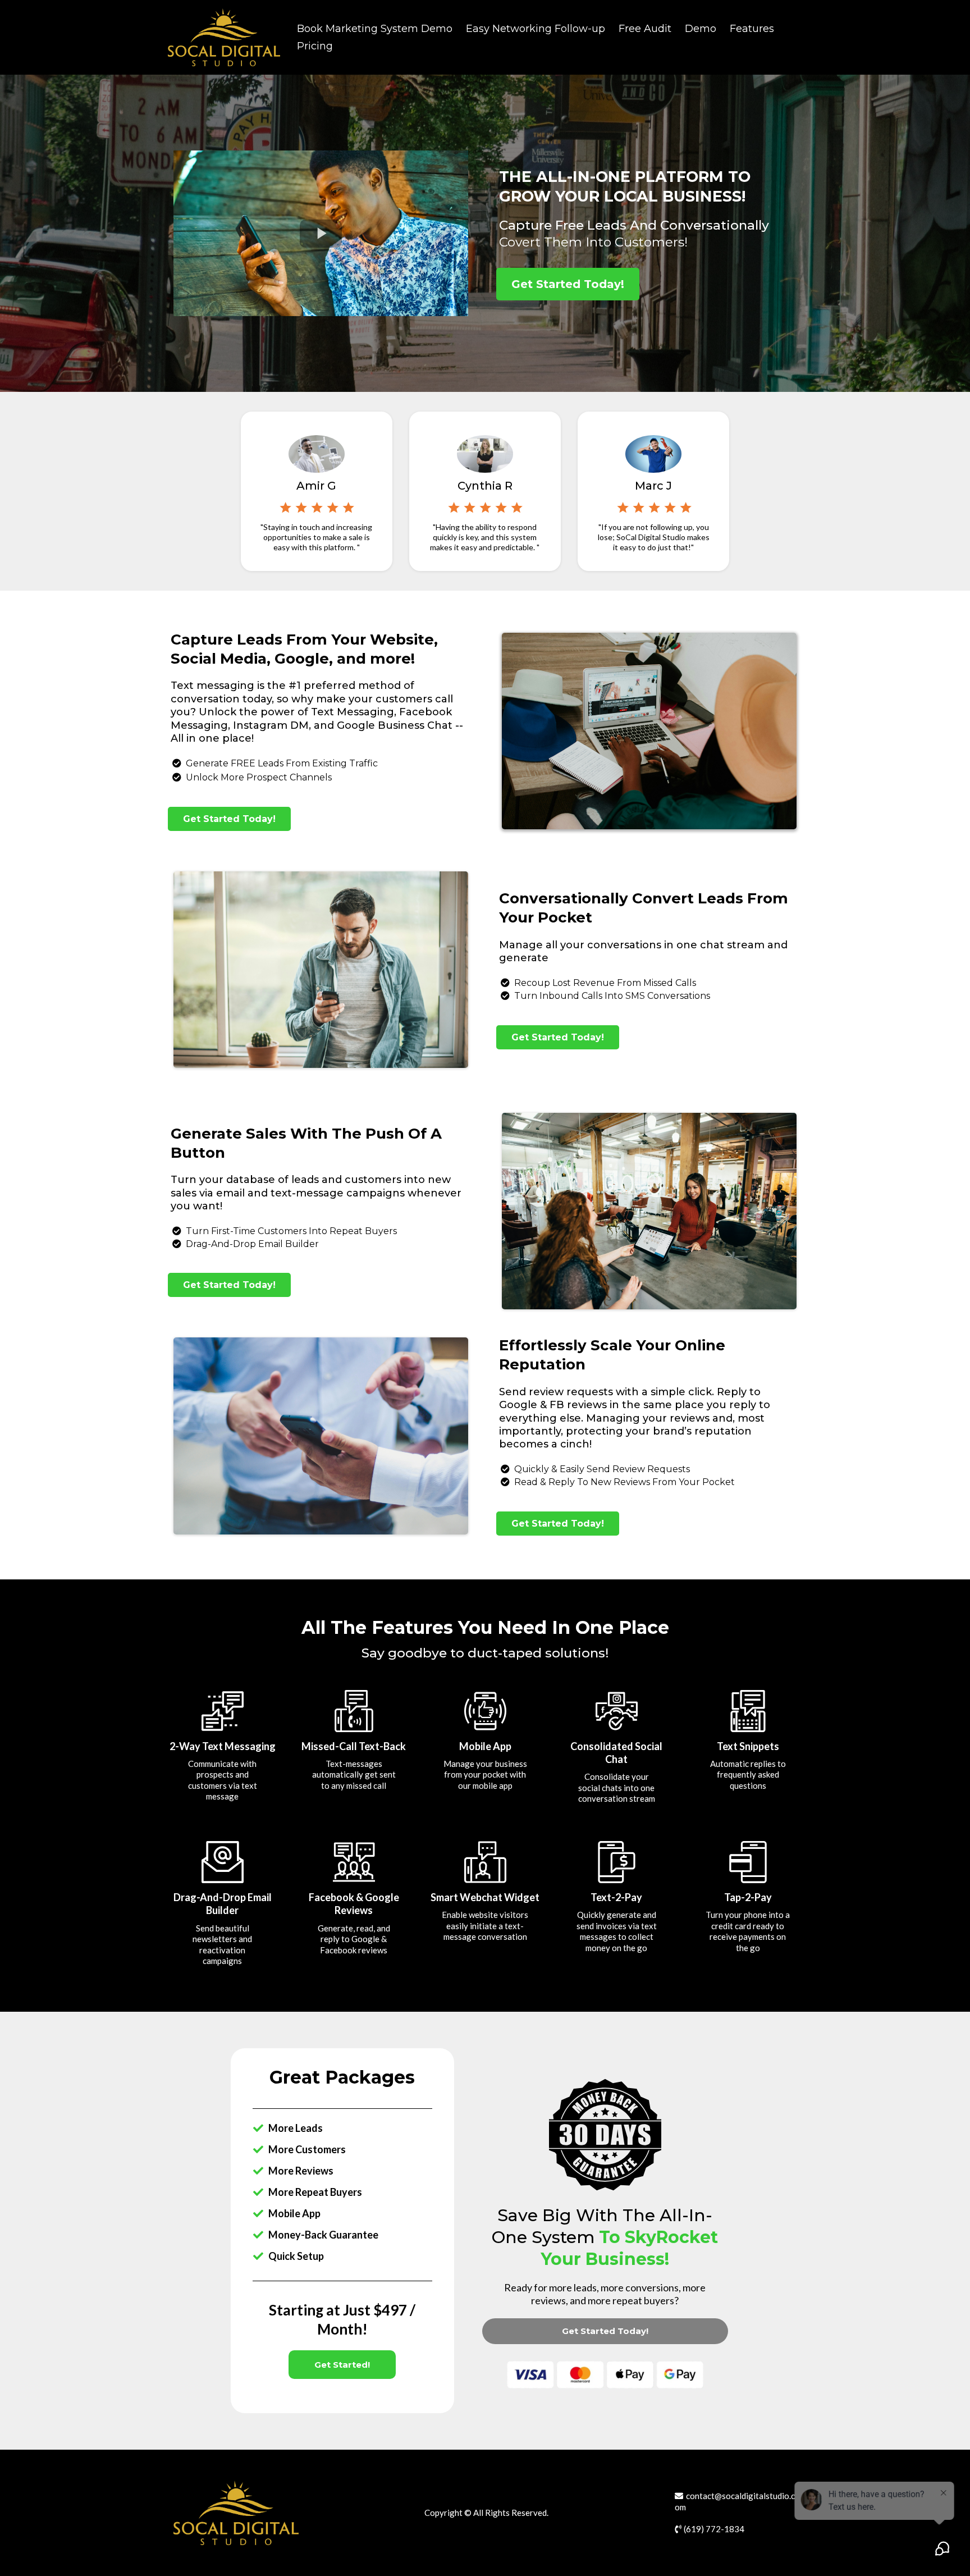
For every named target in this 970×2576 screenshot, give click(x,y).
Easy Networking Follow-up (536, 29)
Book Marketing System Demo (375, 29)
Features (752, 29)
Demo (701, 29)
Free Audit (645, 29)
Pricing (315, 46)
